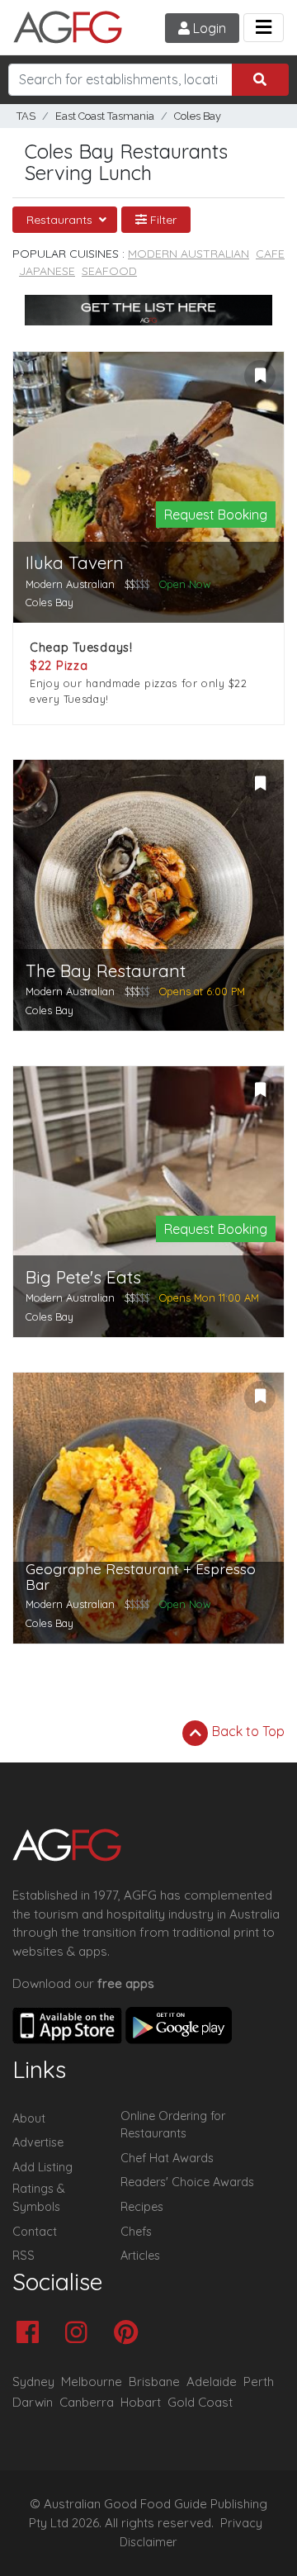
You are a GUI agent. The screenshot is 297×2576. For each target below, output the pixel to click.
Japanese (47, 271)
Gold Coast (200, 2402)
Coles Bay (198, 116)
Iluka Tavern (75, 563)
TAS (26, 116)
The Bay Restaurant (106, 971)
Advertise (38, 2142)
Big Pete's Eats (83, 1277)
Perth (259, 2381)
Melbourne (92, 2381)
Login (208, 28)
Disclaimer (148, 2542)
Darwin (33, 2402)
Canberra (87, 2402)
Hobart (141, 2402)
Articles (140, 2256)
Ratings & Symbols (39, 2198)
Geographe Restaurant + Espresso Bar (141, 1577)
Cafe (270, 254)
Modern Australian (189, 254)
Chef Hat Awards (167, 2158)
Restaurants (61, 220)
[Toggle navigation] (264, 28)
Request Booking (216, 515)
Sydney (33, 2381)
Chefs (136, 2232)
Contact (35, 2232)
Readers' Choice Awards (187, 2182)
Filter (162, 220)
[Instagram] (80, 2334)
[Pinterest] (130, 2334)
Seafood (109, 271)
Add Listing (42, 2167)
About (29, 2118)
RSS (24, 2256)
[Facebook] (32, 2334)
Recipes (142, 2207)
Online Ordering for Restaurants (173, 2125)
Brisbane (154, 2381)
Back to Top (247, 1731)
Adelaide (212, 2381)
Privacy (241, 2523)
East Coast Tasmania (105, 116)
